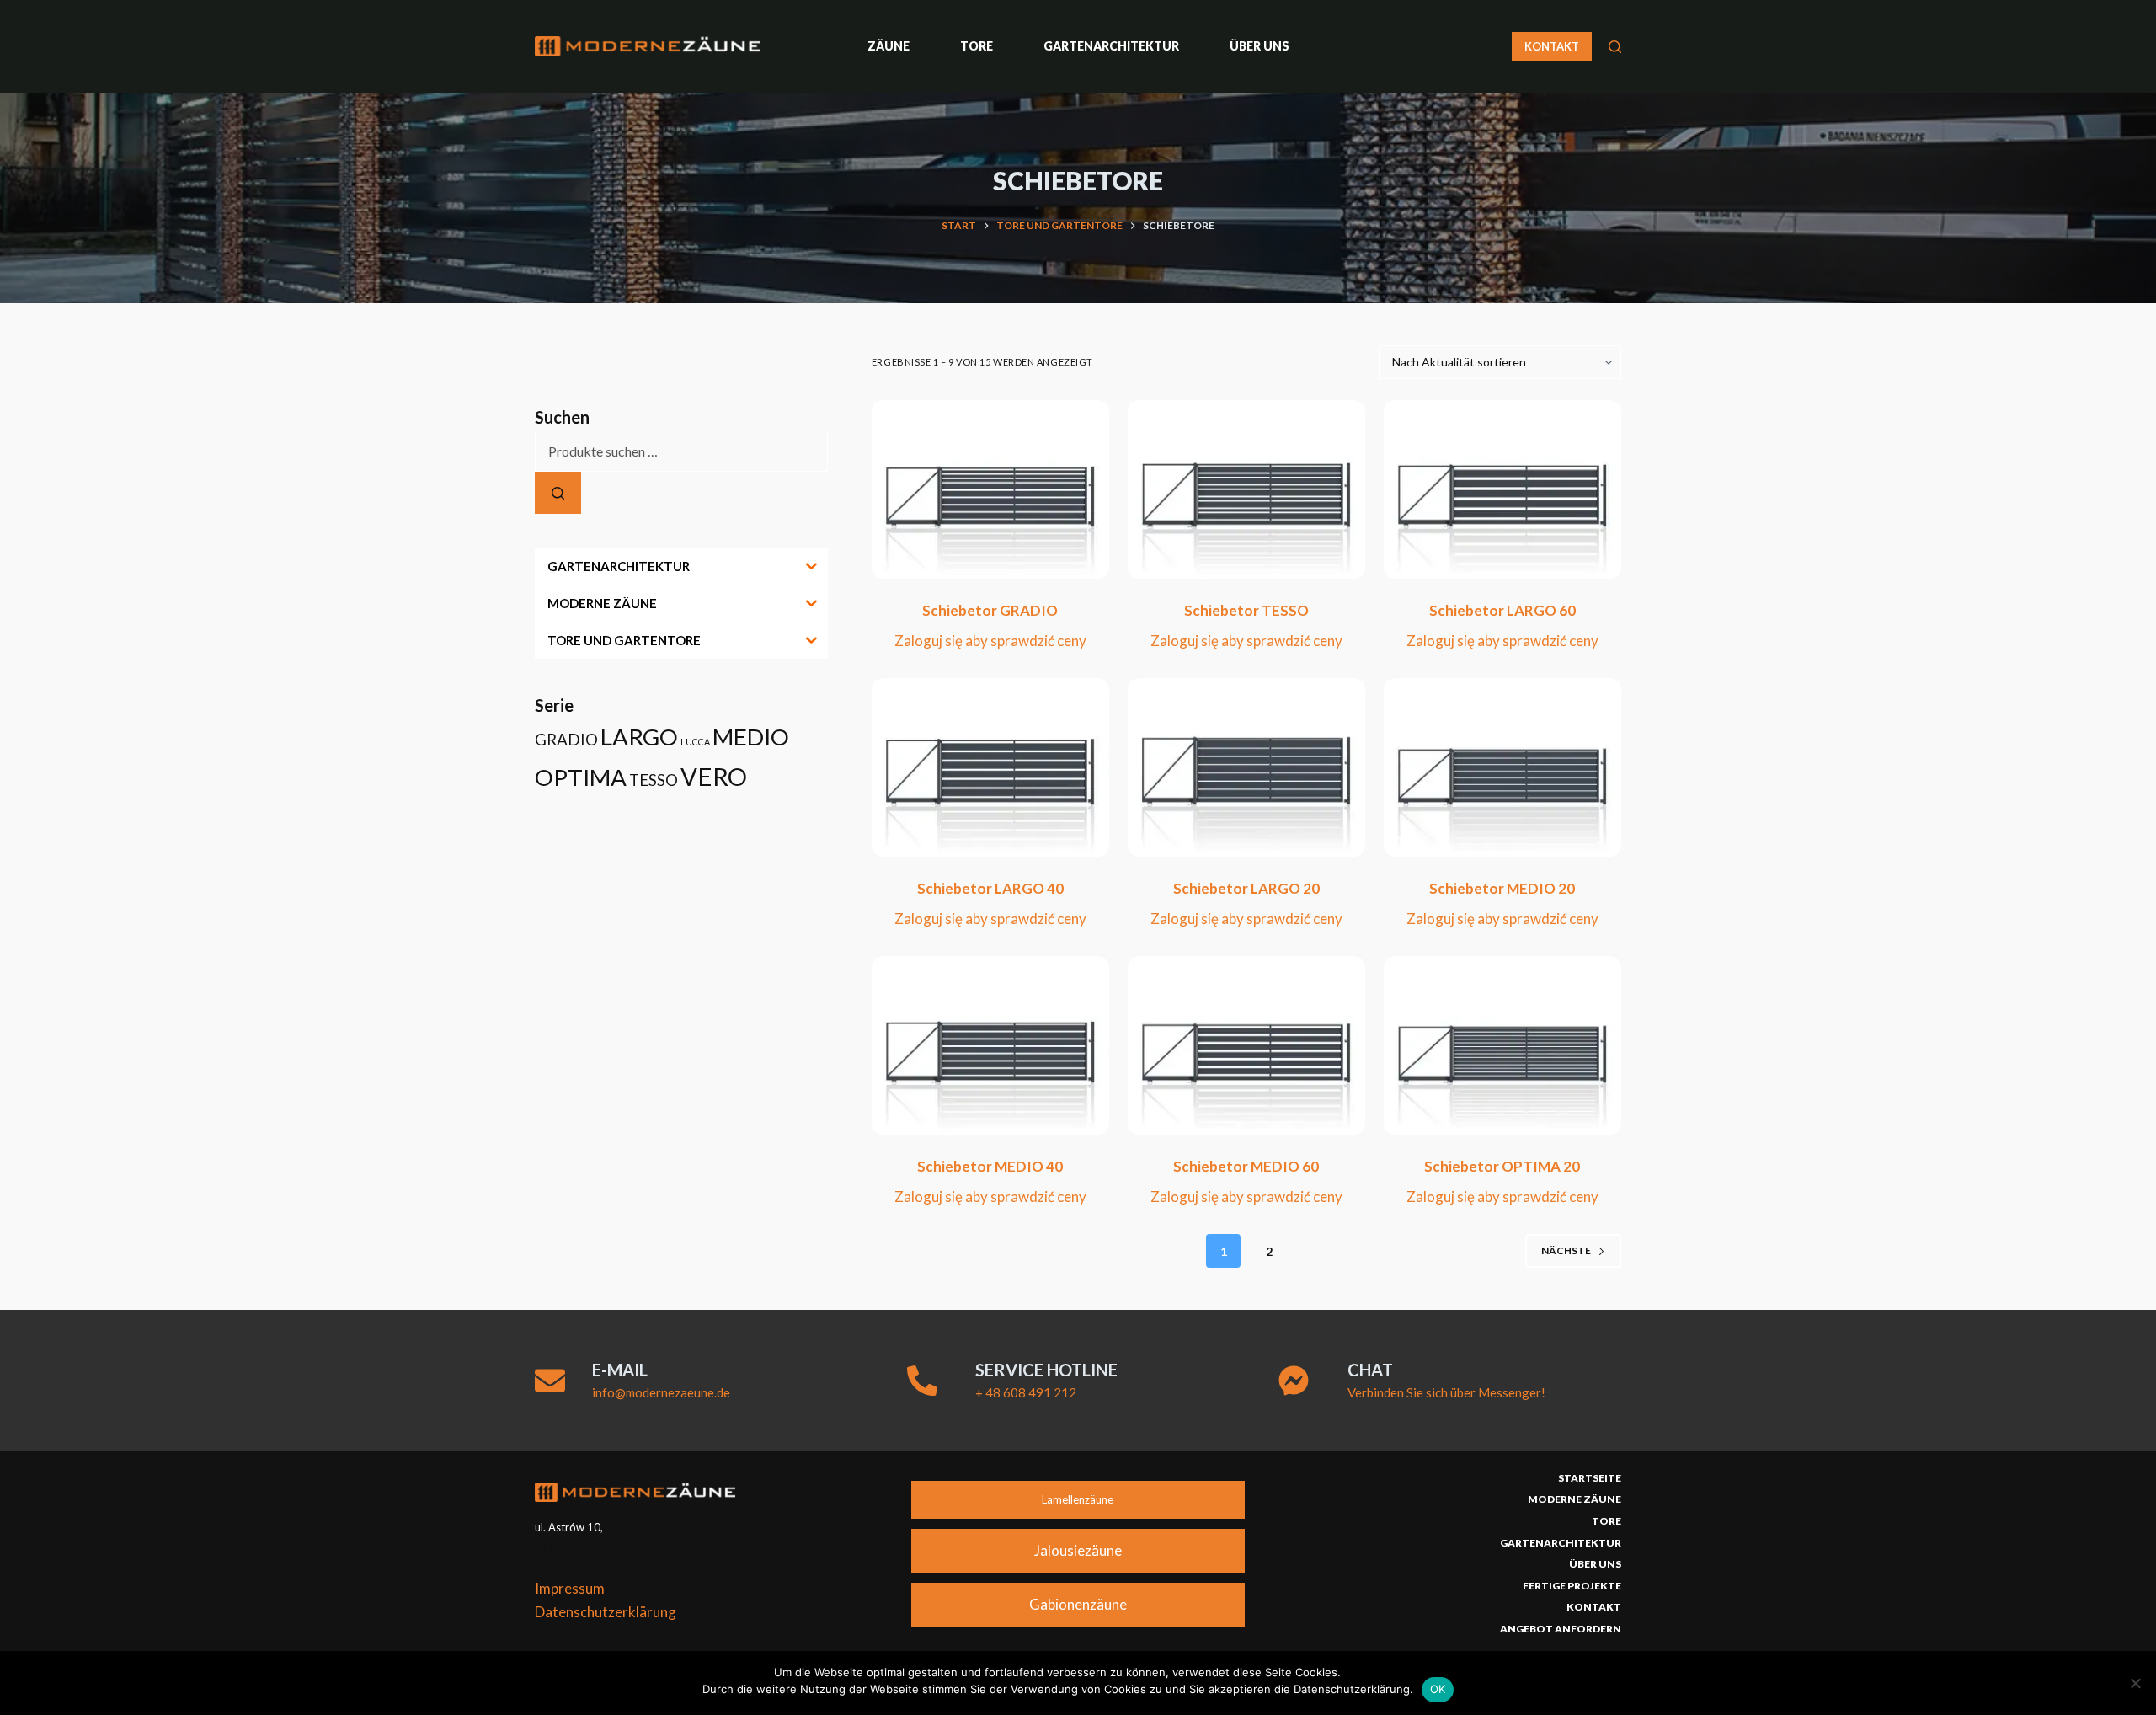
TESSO (654, 780)
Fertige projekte (1572, 1586)
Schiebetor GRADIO (990, 610)
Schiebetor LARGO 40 (990, 888)
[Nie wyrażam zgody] (2135, 1683)
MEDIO (751, 737)
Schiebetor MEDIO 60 (1246, 1166)
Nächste (1566, 1250)
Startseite (1590, 1478)
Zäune (889, 46)
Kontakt (1594, 1607)
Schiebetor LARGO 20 (1246, 888)
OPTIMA (581, 777)
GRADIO (566, 740)
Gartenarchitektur (1111, 46)
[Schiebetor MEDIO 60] (1246, 1045)
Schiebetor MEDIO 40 (990, 1166)
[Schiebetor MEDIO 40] (990, 1045)
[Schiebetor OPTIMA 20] (1502, 1045)
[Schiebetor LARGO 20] (1246, 767)
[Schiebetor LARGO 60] (1502, 489)
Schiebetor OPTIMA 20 (1502, 1166)
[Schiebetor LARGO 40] (990, 767)
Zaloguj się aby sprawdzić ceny (990, 641)
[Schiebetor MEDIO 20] (1502, 767)
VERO (714, 776)
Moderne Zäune (1574, 1499)
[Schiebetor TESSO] (1246, 489)
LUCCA (695, 742)
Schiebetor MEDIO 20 (1502, 888)
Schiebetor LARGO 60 (1502, 610)
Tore (977, 46)
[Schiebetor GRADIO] (990, 489)
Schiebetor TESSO (1246, 610)
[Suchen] (1615, 47)
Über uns (1259, 46)
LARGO (639, 737)
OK (1438, 1689)
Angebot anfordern (1561, 1629)
